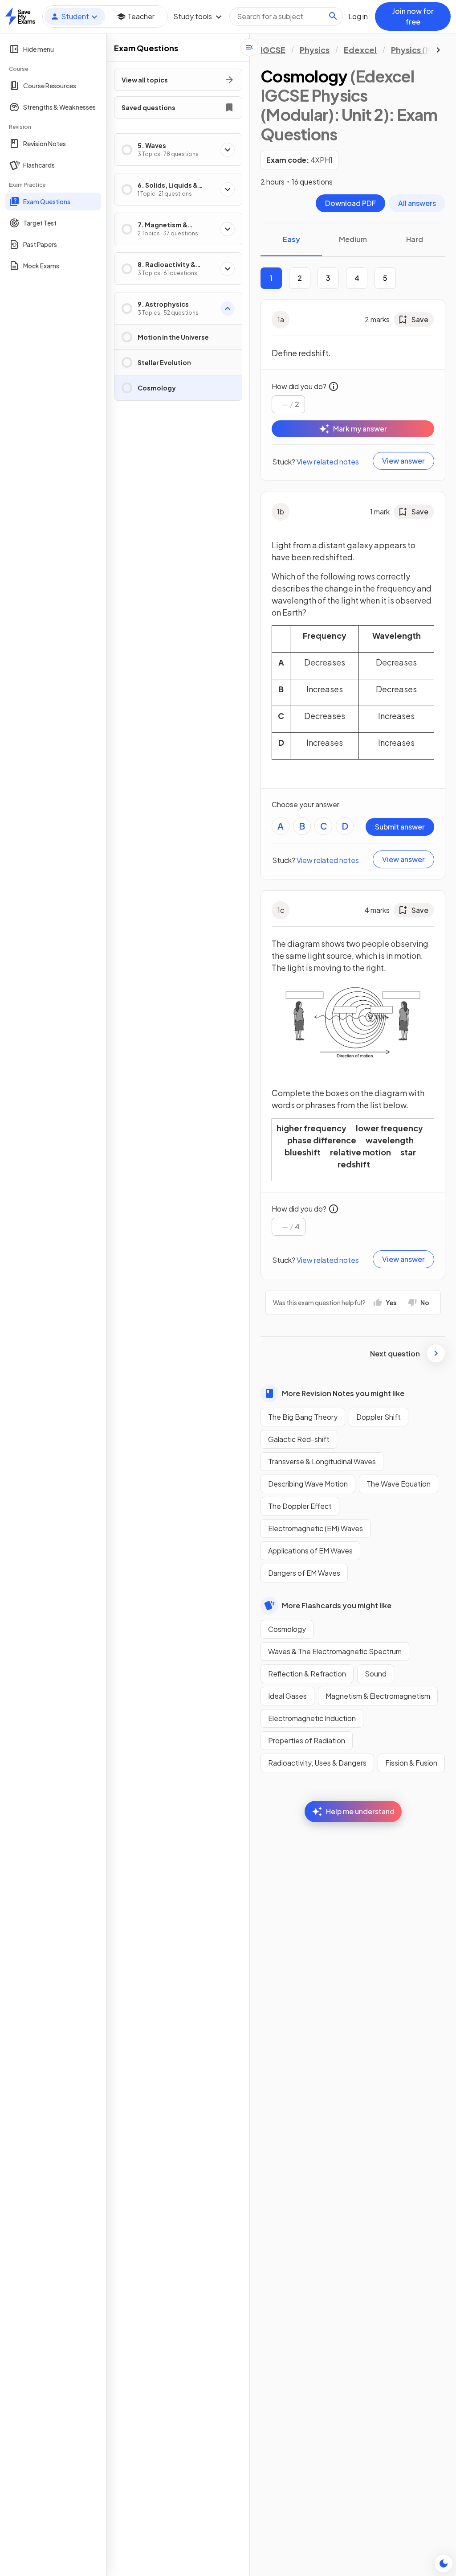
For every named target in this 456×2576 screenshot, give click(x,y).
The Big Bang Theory (303, 1417)
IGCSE (273, 50)
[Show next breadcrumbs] (438, 50)
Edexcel (360, 50)
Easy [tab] (291, 239)
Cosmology (287, 1629)
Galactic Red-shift (299, 1439)
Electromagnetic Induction (312, 1718)
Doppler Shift (379, 1417)
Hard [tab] (415, 239)
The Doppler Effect (300, 1506)
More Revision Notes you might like (343, 1393)
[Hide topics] (249, 47)
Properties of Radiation (307, 1740)
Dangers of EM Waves (304, 1573)
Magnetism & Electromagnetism (378, 1696)
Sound (376, 1674)
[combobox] (286, 16)
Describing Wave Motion (308, 1484)
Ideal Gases (287, 1696)
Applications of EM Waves (310, 1551)
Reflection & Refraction (307, 1674)
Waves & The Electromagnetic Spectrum (335, 1651)
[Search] (333, 16)
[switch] (444, 2564)
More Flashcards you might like (337, 1605)
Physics (315, 50)
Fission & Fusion (411, 1763)
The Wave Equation (399, 1484)
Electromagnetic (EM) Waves (316, 1528)
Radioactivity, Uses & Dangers (317, 1763)
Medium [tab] (353, 239)
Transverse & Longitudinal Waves (322, 1461)
